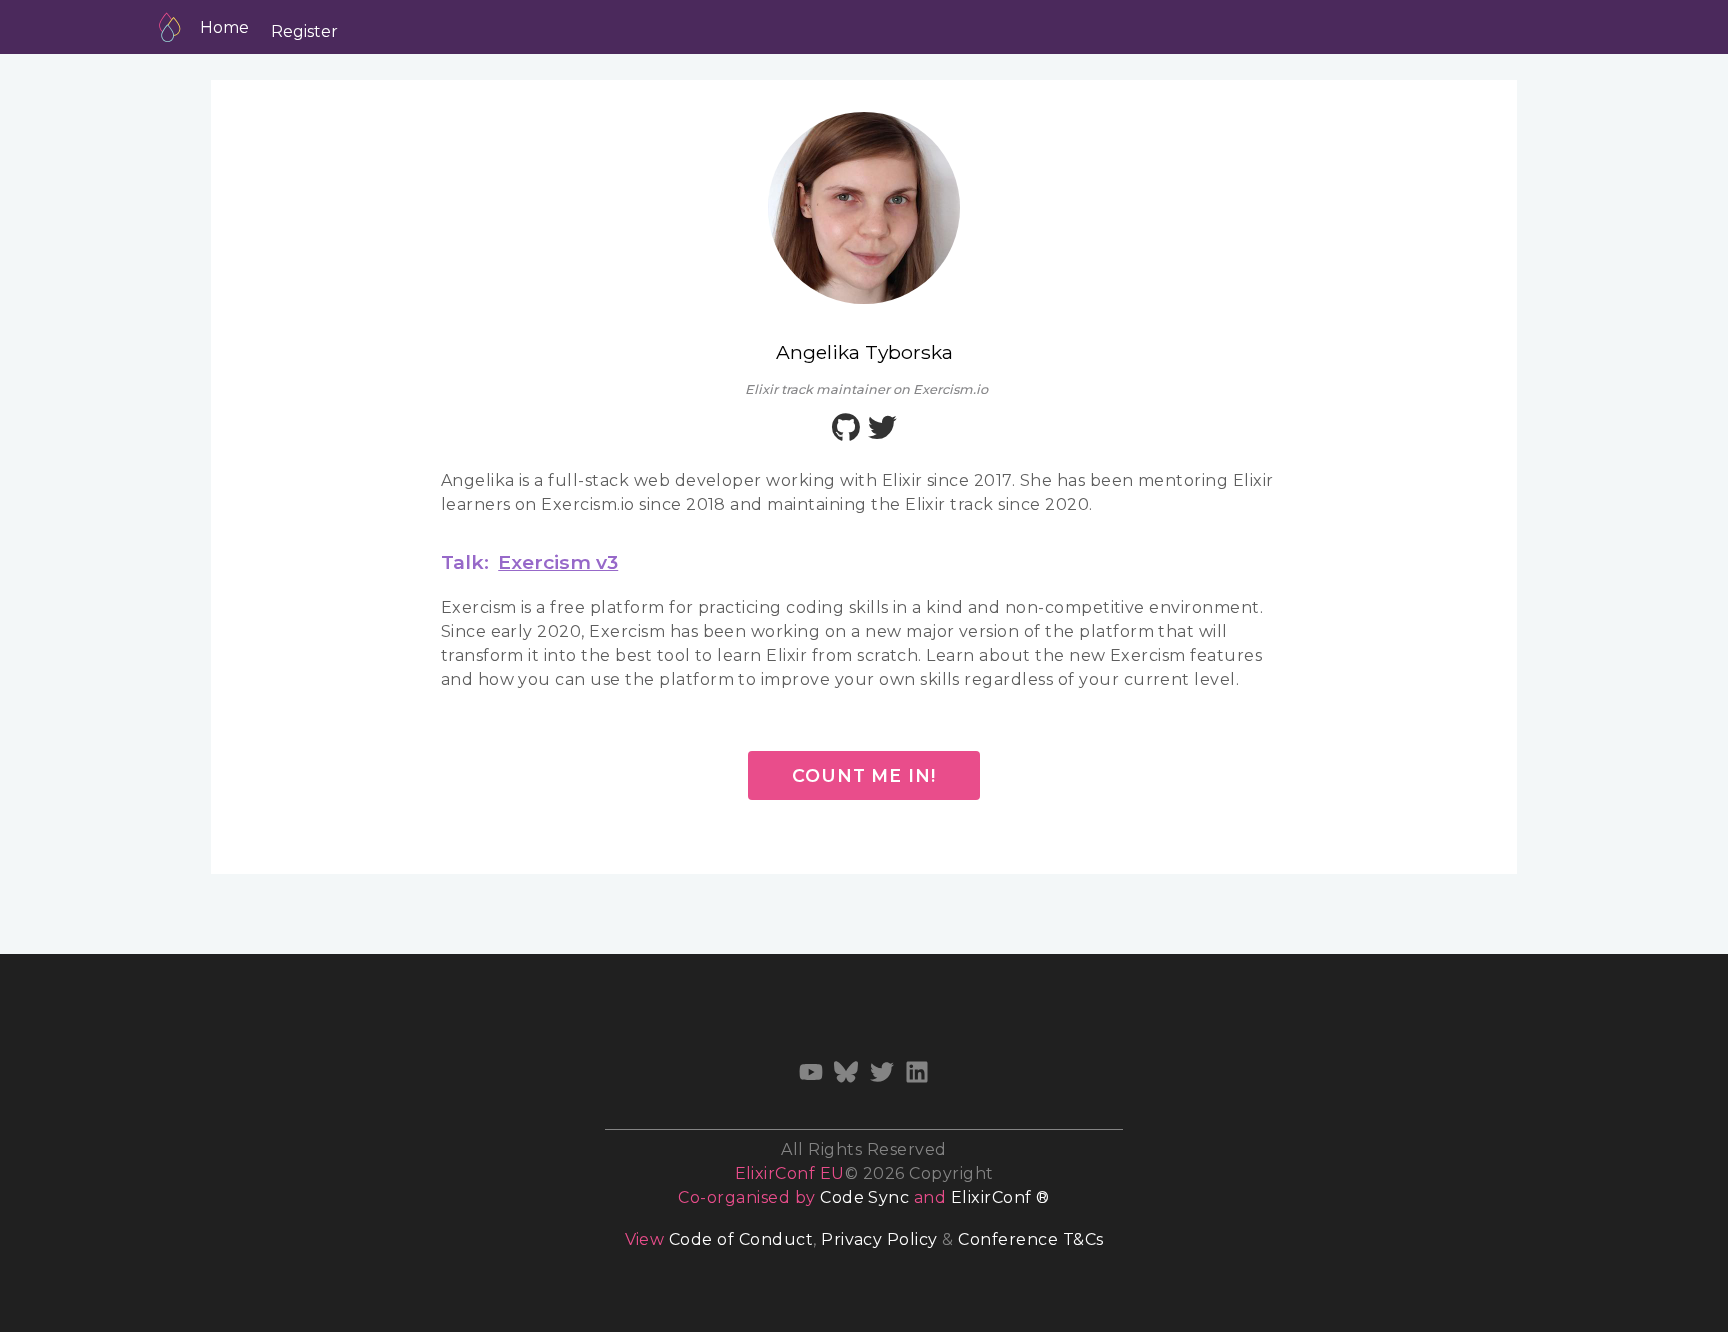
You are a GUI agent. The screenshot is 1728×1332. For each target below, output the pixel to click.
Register (304, 31)
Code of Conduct (741, 1239)
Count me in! (864, 775)
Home (224, 27)
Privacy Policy (879, 1239)
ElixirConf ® (1000, 1197)
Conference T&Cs (1030, 1239)
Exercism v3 (558, 562)
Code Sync (864, 1197)
